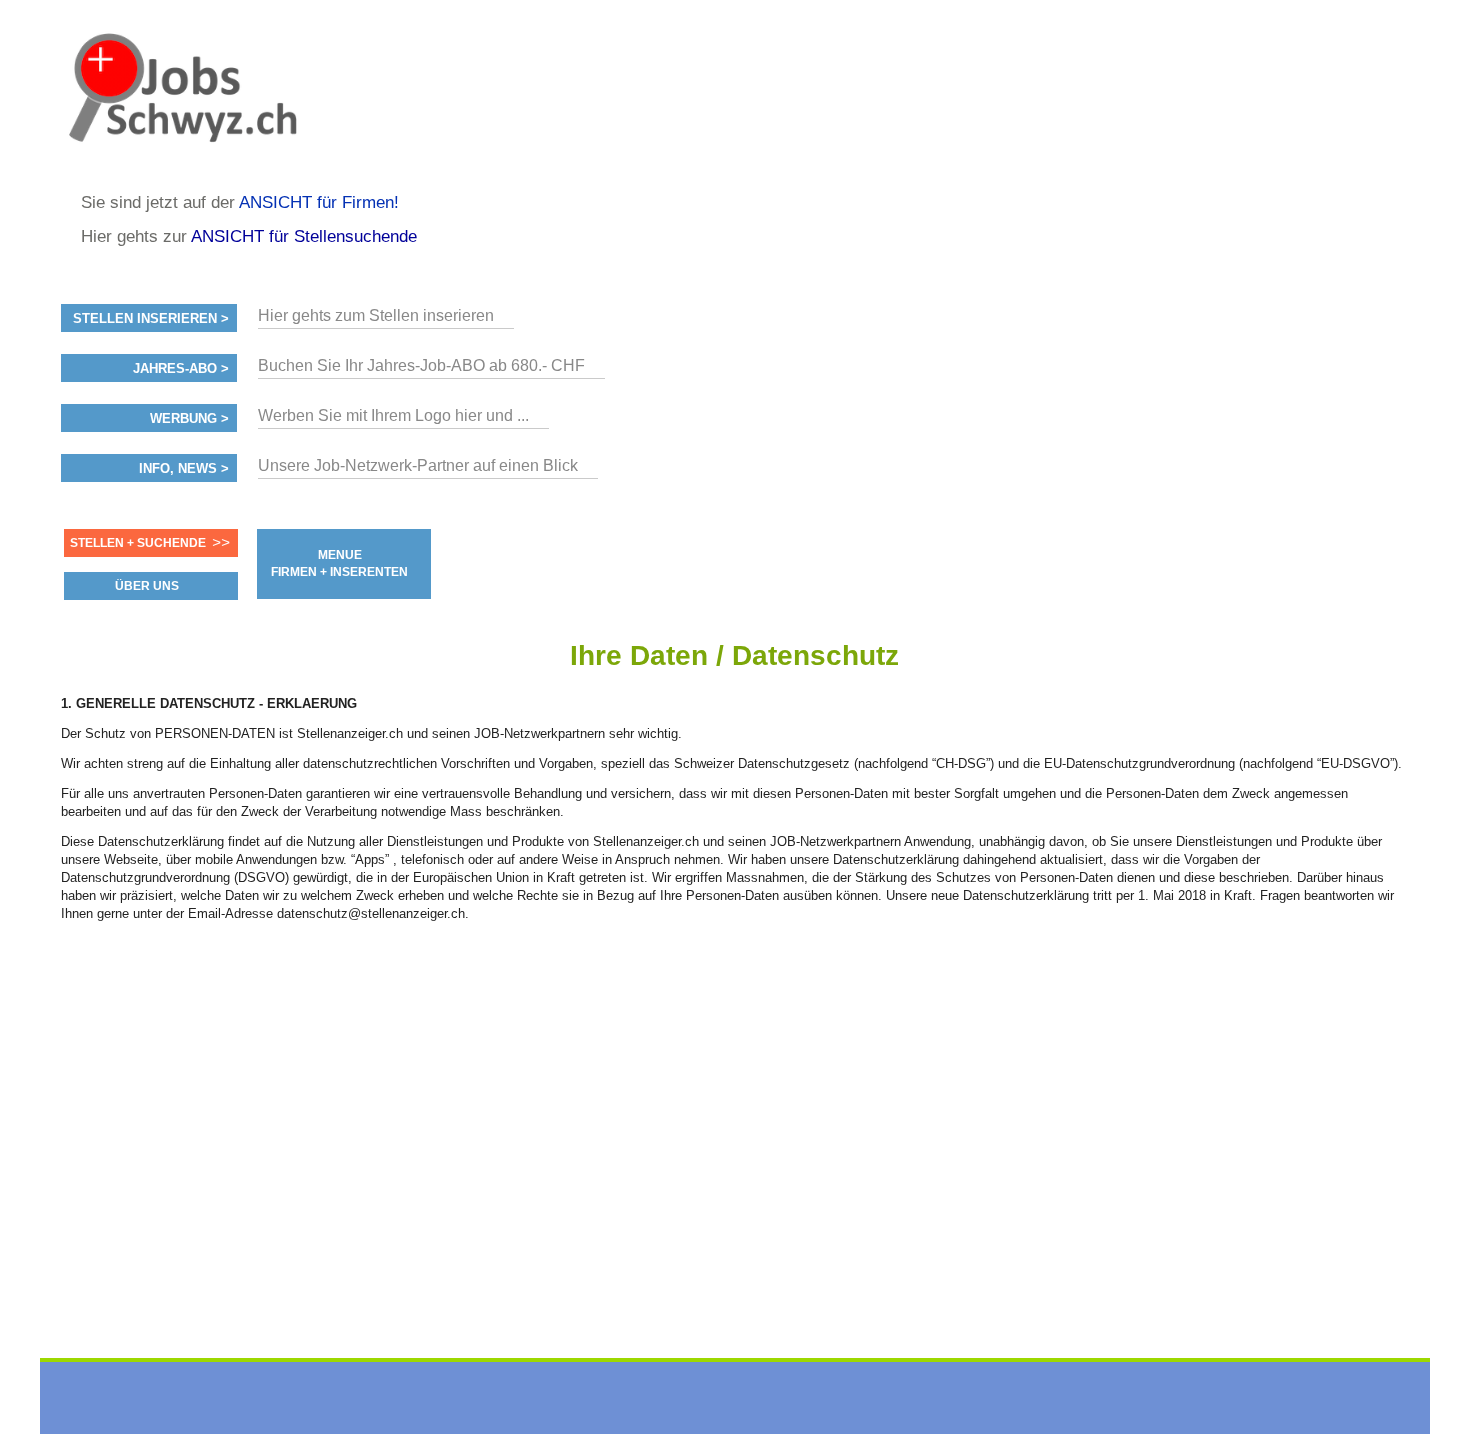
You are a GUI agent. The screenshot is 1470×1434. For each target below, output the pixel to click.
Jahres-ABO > (181, 369)
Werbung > (189, 419)
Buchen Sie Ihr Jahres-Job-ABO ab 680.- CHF (421, 365)
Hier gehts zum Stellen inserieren (376, 315)
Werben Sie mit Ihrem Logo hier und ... (393, 415)
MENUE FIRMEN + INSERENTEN (339, 563)
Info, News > (184, 469)
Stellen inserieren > (151, 319)
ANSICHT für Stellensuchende (304, 236)
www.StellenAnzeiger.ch (181, 104)
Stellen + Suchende (138, 543)
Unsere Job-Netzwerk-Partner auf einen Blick (418, 465)
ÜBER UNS (147, 586)
